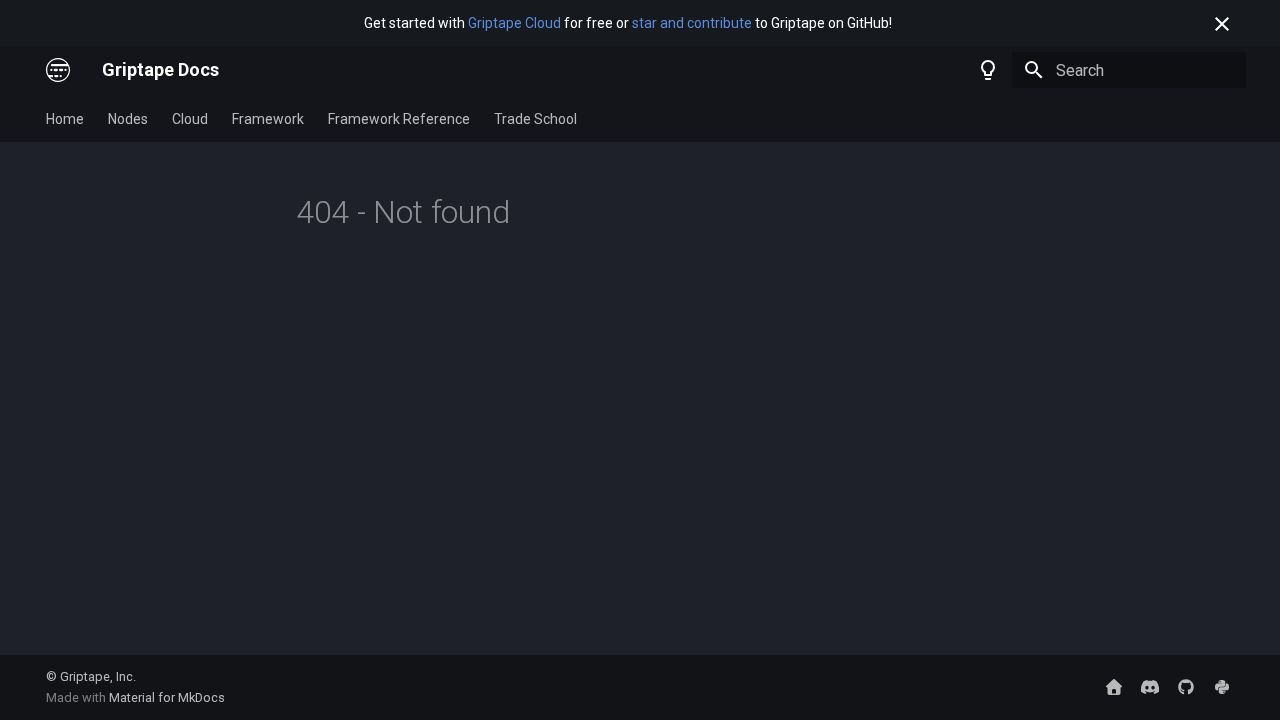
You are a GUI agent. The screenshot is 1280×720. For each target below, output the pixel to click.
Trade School (535, 119)
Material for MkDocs (167, 697)
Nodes (128, 119)
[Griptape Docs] (58, 70)
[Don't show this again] (1222, 24)
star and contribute (692, 23)
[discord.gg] (1150, 687)
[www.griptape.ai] (1114, 687)
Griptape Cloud (514, 23)
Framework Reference (399, 119)
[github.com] (1186, 687)
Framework (268, 119)
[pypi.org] (1222, 687)
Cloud (190, 119)
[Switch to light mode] (988, 70)
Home (65, 119)
